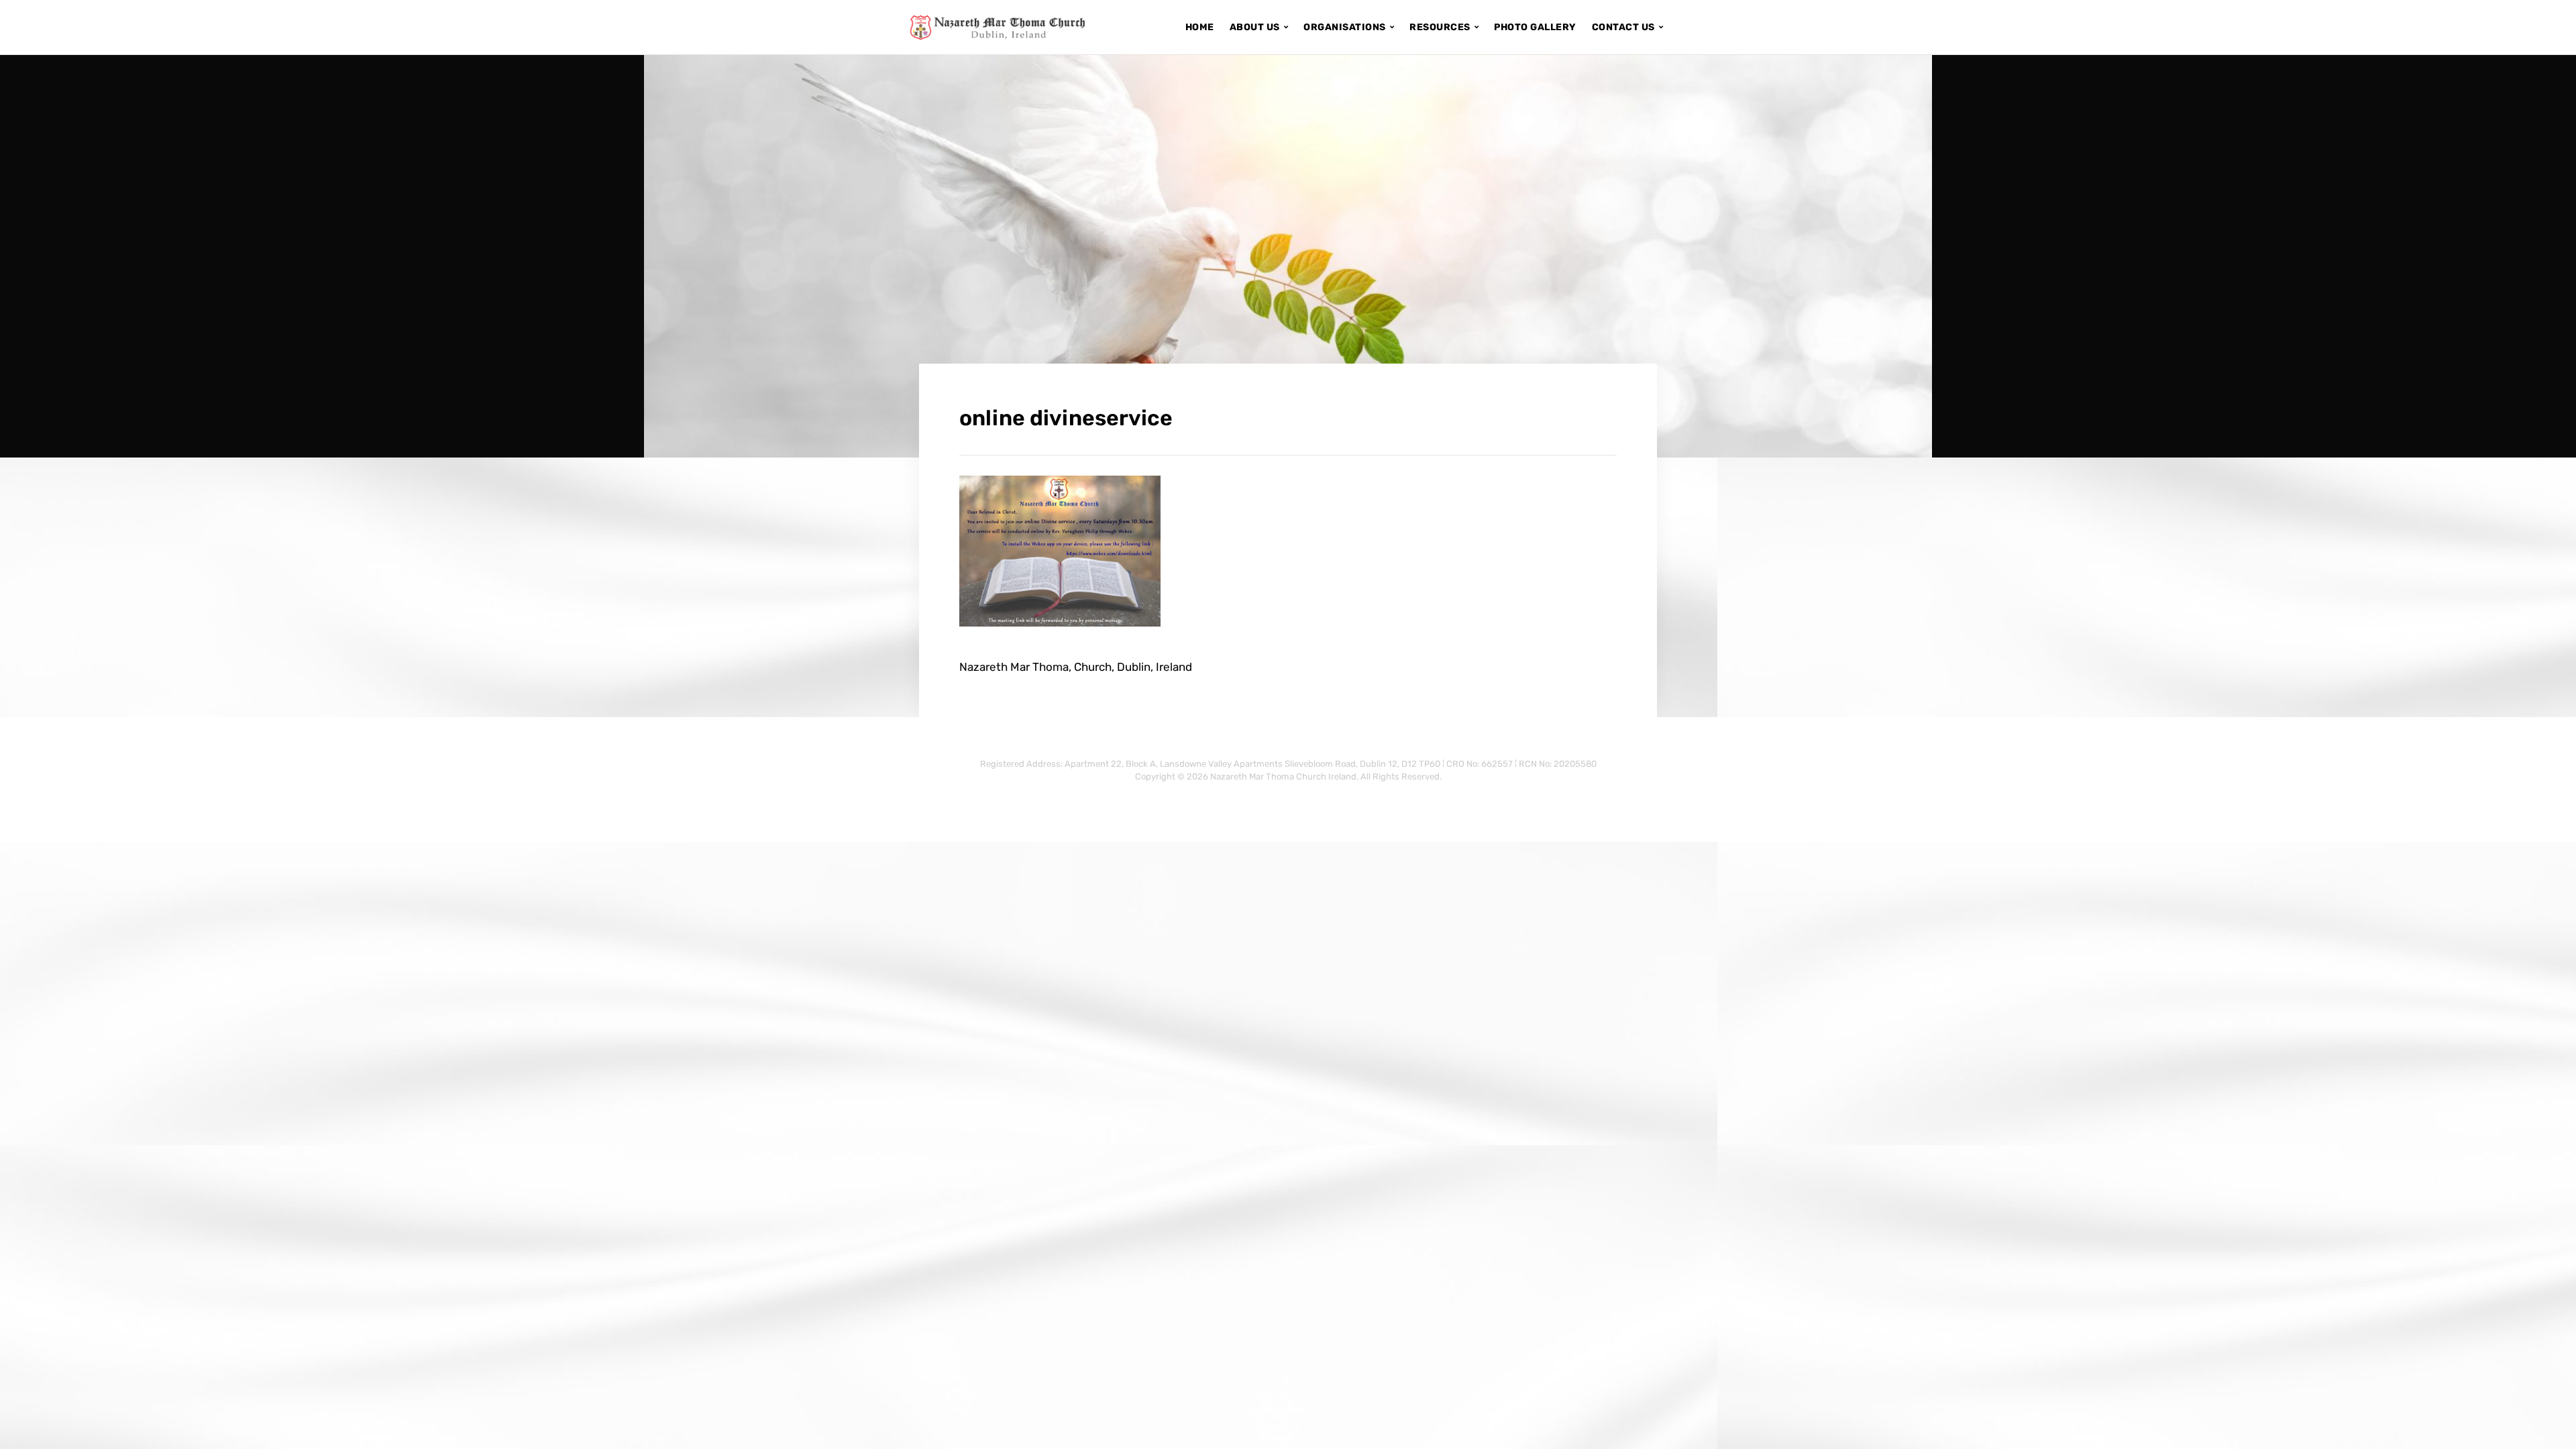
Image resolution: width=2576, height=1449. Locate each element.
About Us (1255, 27)
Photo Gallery (1535, 27)
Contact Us (1623, 27)
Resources (1440, 27)
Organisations (1345, 27)
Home (1200, 27)
